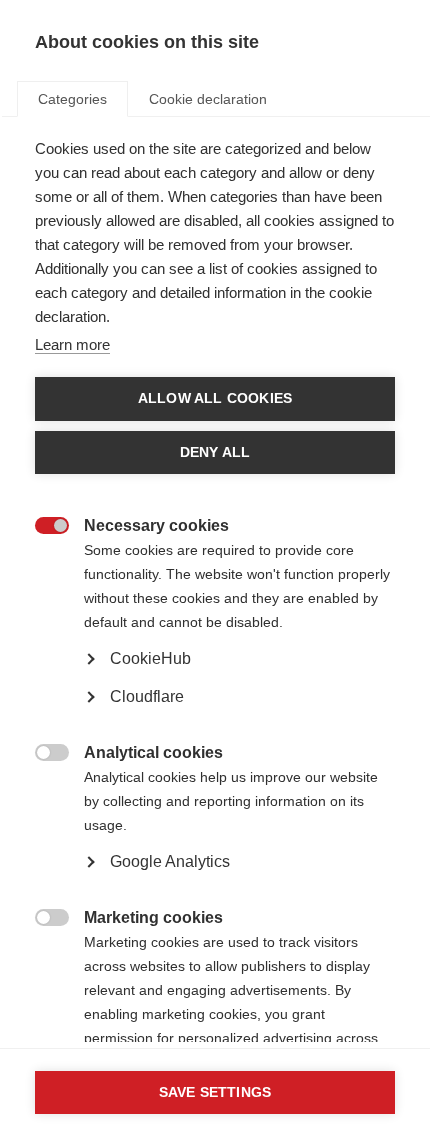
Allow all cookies (215, 398)
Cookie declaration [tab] (208, 99)
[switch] (41, 527)
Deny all (215, 452)
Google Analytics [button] (170, 861)
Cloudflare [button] (147, 696)
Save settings (215, 1092)
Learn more (72, 344)
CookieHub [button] (150, 658)
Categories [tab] (72, 99)
